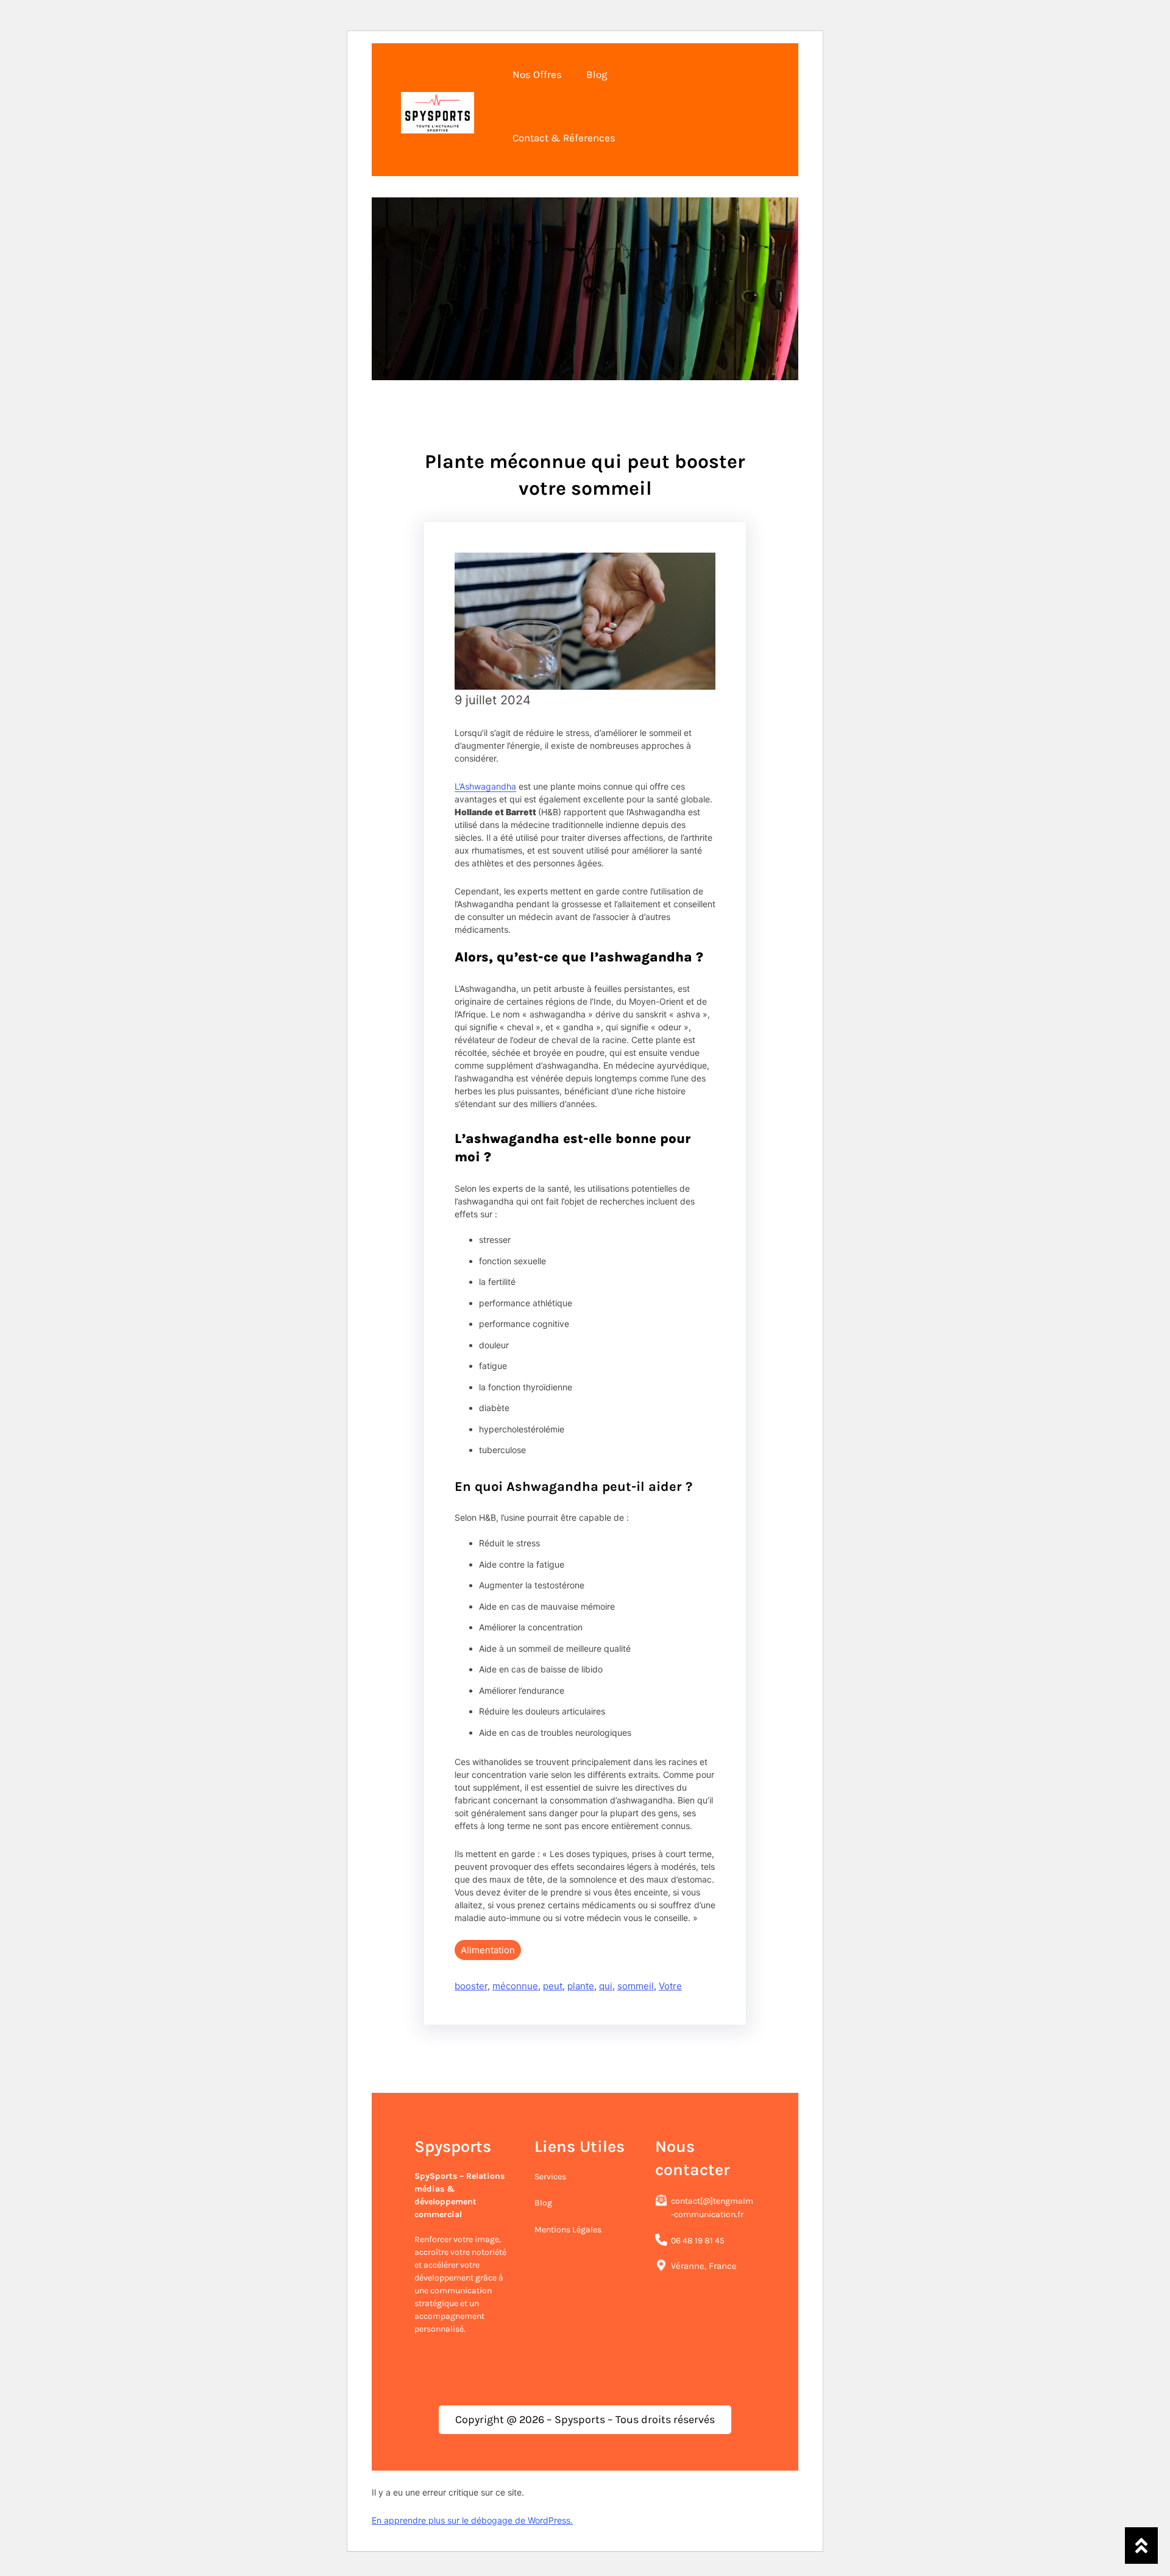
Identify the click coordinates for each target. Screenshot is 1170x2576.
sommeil (636, 1986)
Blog (543, 2203)
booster (471, 1986)
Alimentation (488, 1950)
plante (581, 1986)
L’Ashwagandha (485, 786)
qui (606, 1986)
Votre (670, 1986)
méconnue (515, 1986)
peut (553, 1986)
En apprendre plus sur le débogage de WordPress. (472, 2520)
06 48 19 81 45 (698, 2241)
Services (550, 2177)
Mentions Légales (568, 2230)
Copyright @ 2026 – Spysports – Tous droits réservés (585, 2419)
